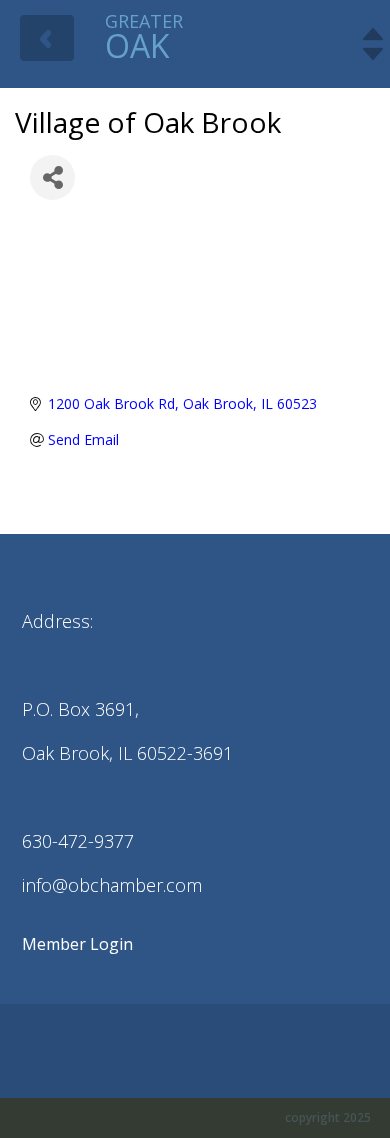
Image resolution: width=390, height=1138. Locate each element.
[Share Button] (52, 177)
